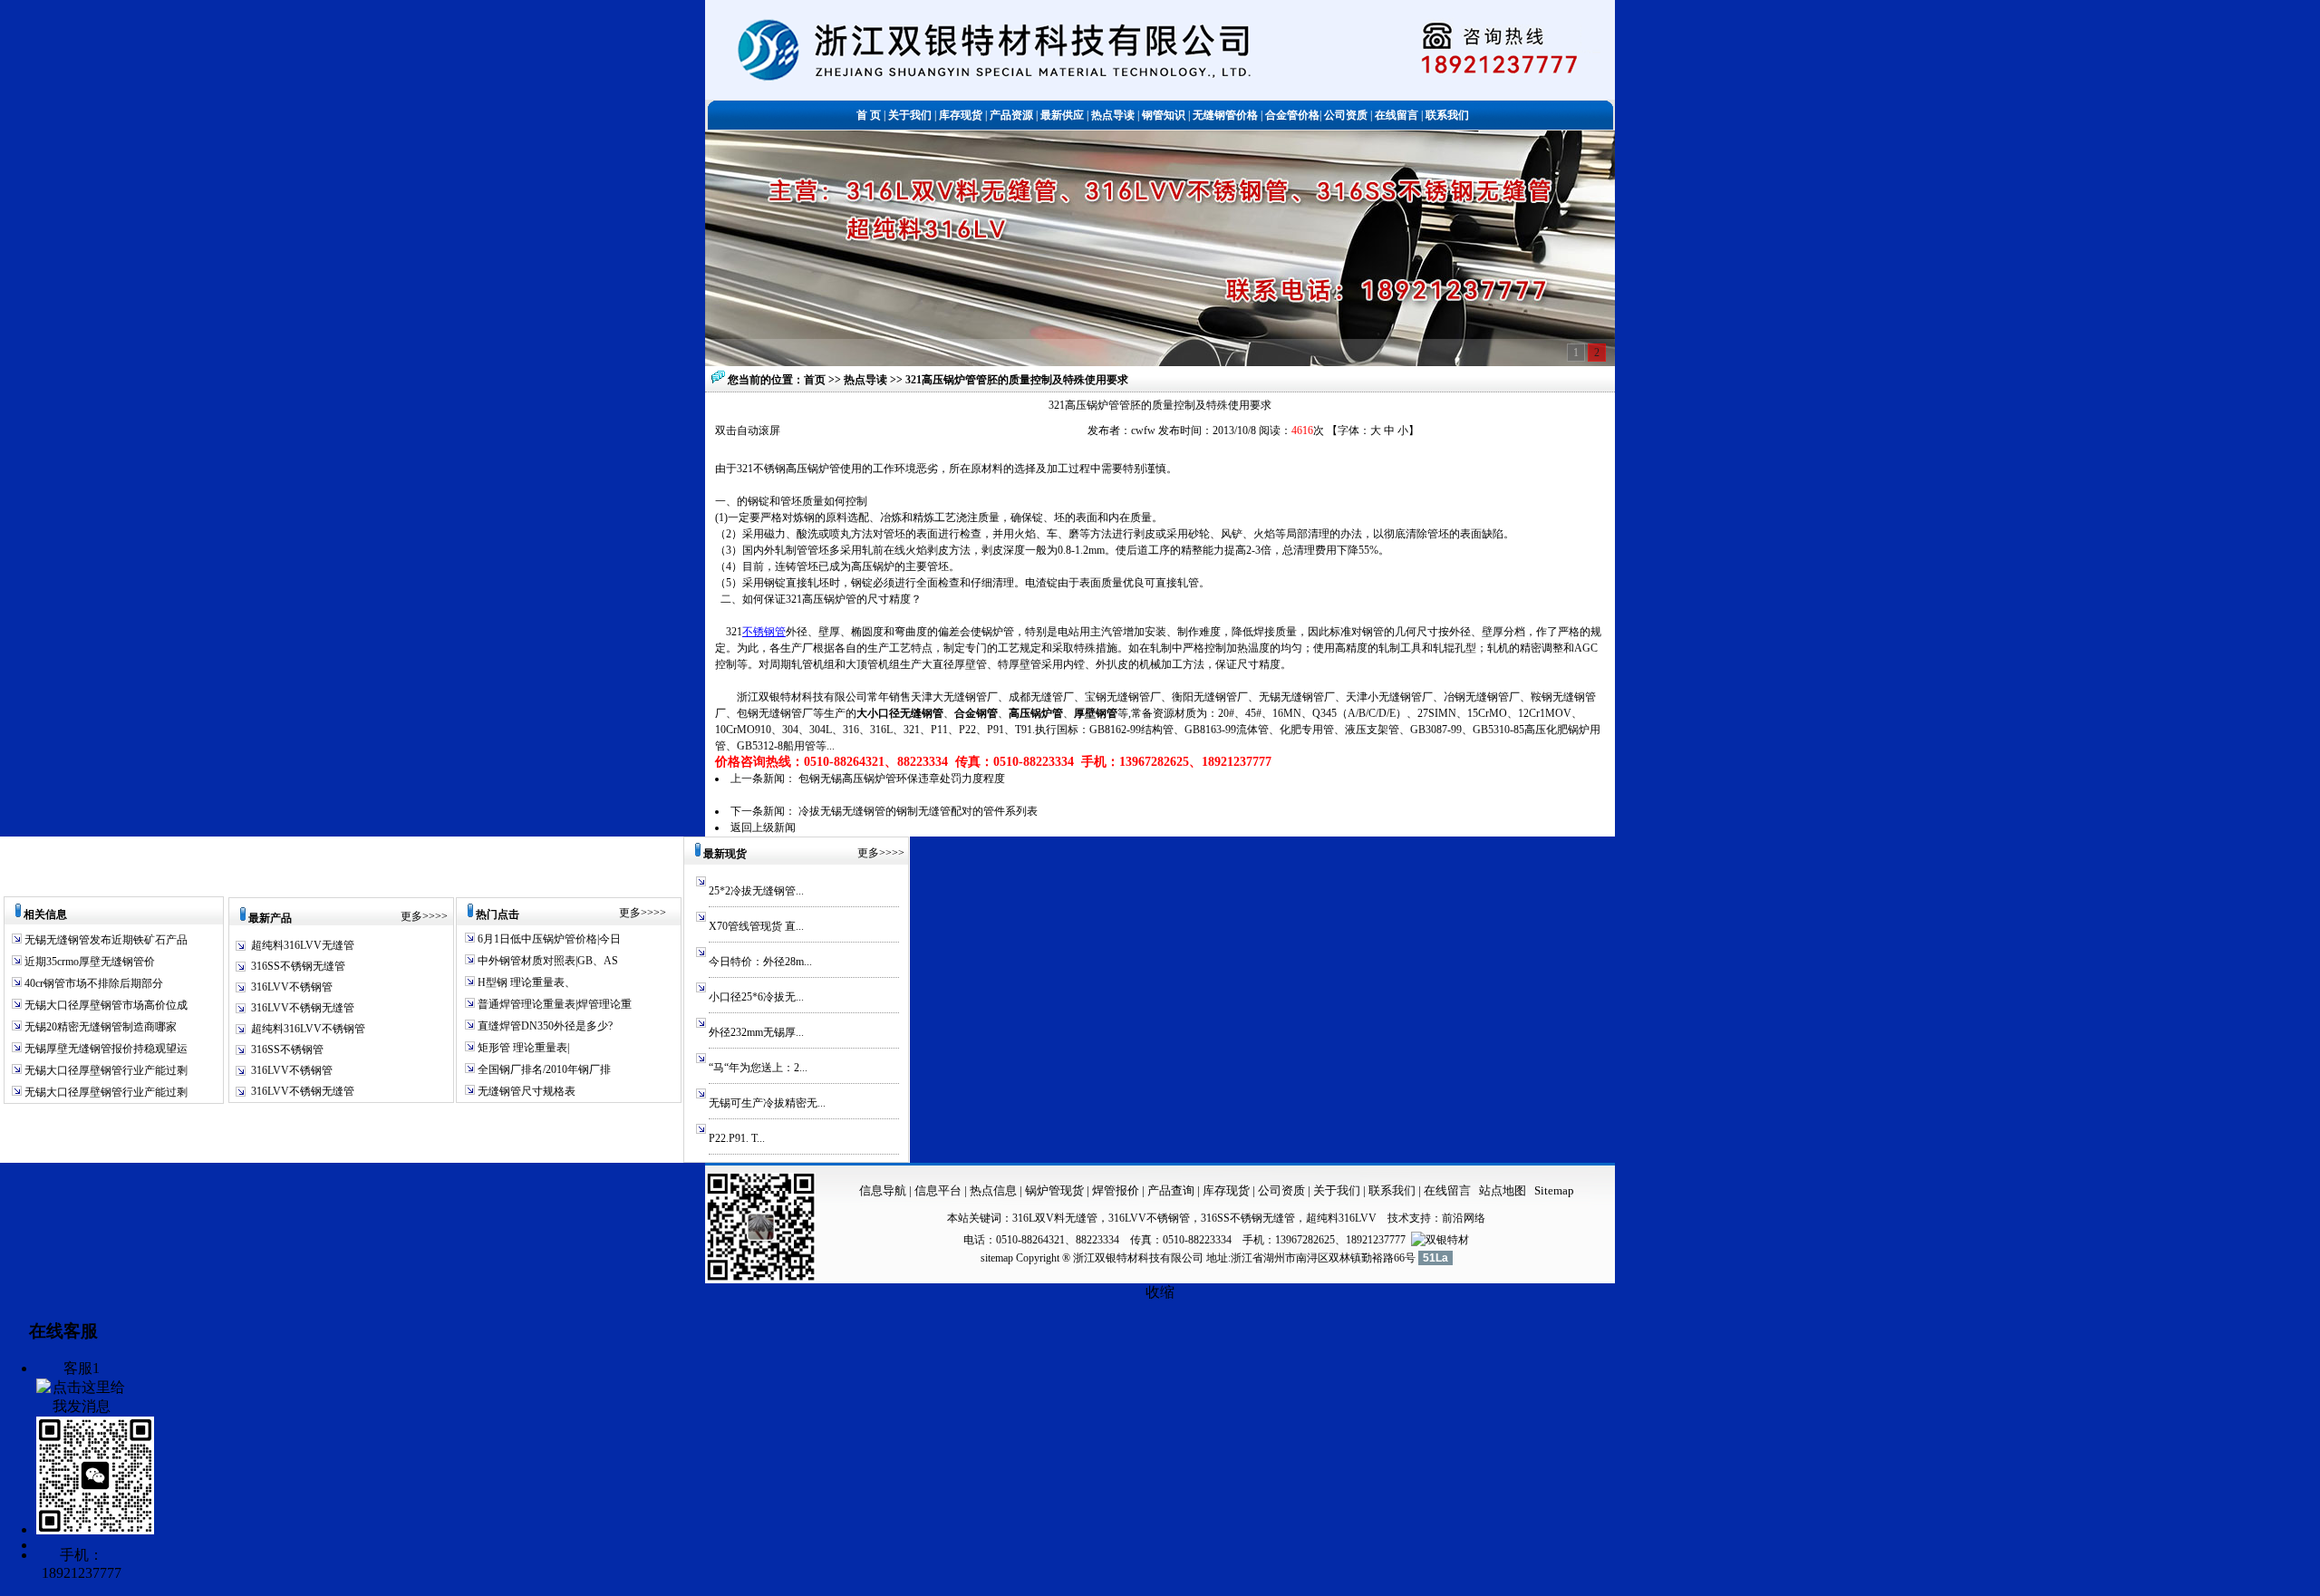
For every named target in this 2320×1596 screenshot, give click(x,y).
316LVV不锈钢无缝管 (303, 1008)
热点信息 (993, 1190)
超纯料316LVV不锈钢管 (308, 1029)
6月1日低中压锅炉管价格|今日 (548, 939)
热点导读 (867, 380)
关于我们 (1337, 1190)
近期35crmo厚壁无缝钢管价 (88, 962)
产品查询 (1172, 1190)
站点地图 (1503, 1190)
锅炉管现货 (1054, 1190)
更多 (411, 916)
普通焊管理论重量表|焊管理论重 (553, 1004)
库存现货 (1226, 1190)
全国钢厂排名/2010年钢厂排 (543, 1069)
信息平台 (938, 1190)
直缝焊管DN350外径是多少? (544, 1026)
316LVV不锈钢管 (292, 987)
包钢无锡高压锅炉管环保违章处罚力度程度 (902, 779)
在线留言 (1447, 1190)
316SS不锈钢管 (287, 1049)
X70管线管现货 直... (756, 926)
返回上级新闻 (763, 827)
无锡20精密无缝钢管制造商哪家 (99, 1027)
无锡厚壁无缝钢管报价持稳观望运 (105, 1049)
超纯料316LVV (1341, 1218)
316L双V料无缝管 (1055, 1218)
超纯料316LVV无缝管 (303, 945)
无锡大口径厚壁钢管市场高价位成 (105, 1005)
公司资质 (1283, 1190)
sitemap (997, 1258)
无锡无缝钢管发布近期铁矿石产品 (105, 940)
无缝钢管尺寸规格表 (525, 1091)
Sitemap (1554, 1190)
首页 (815, 380)
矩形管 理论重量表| (522, 1048)
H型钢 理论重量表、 (525, 982)
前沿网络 (1464, 1218)
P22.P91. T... (737, 1138)
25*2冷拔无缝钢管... (756, 891)
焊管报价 (1114, 1190)
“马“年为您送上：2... (758, 1068)
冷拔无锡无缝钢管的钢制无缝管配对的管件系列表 (918, 811)
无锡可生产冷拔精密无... (767, 1103)
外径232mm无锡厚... (756, 1032)
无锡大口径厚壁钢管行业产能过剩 (105, 1070)
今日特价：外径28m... (760, 962)
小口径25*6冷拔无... (756, 997)
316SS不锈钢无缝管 (298, 966)
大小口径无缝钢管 (900, 713)
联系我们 (1393, 1190)
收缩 (1160, 1292)
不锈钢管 (764, 632)
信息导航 (883, 1190)
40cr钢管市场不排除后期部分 (92, 983)
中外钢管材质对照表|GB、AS (546, 961)
